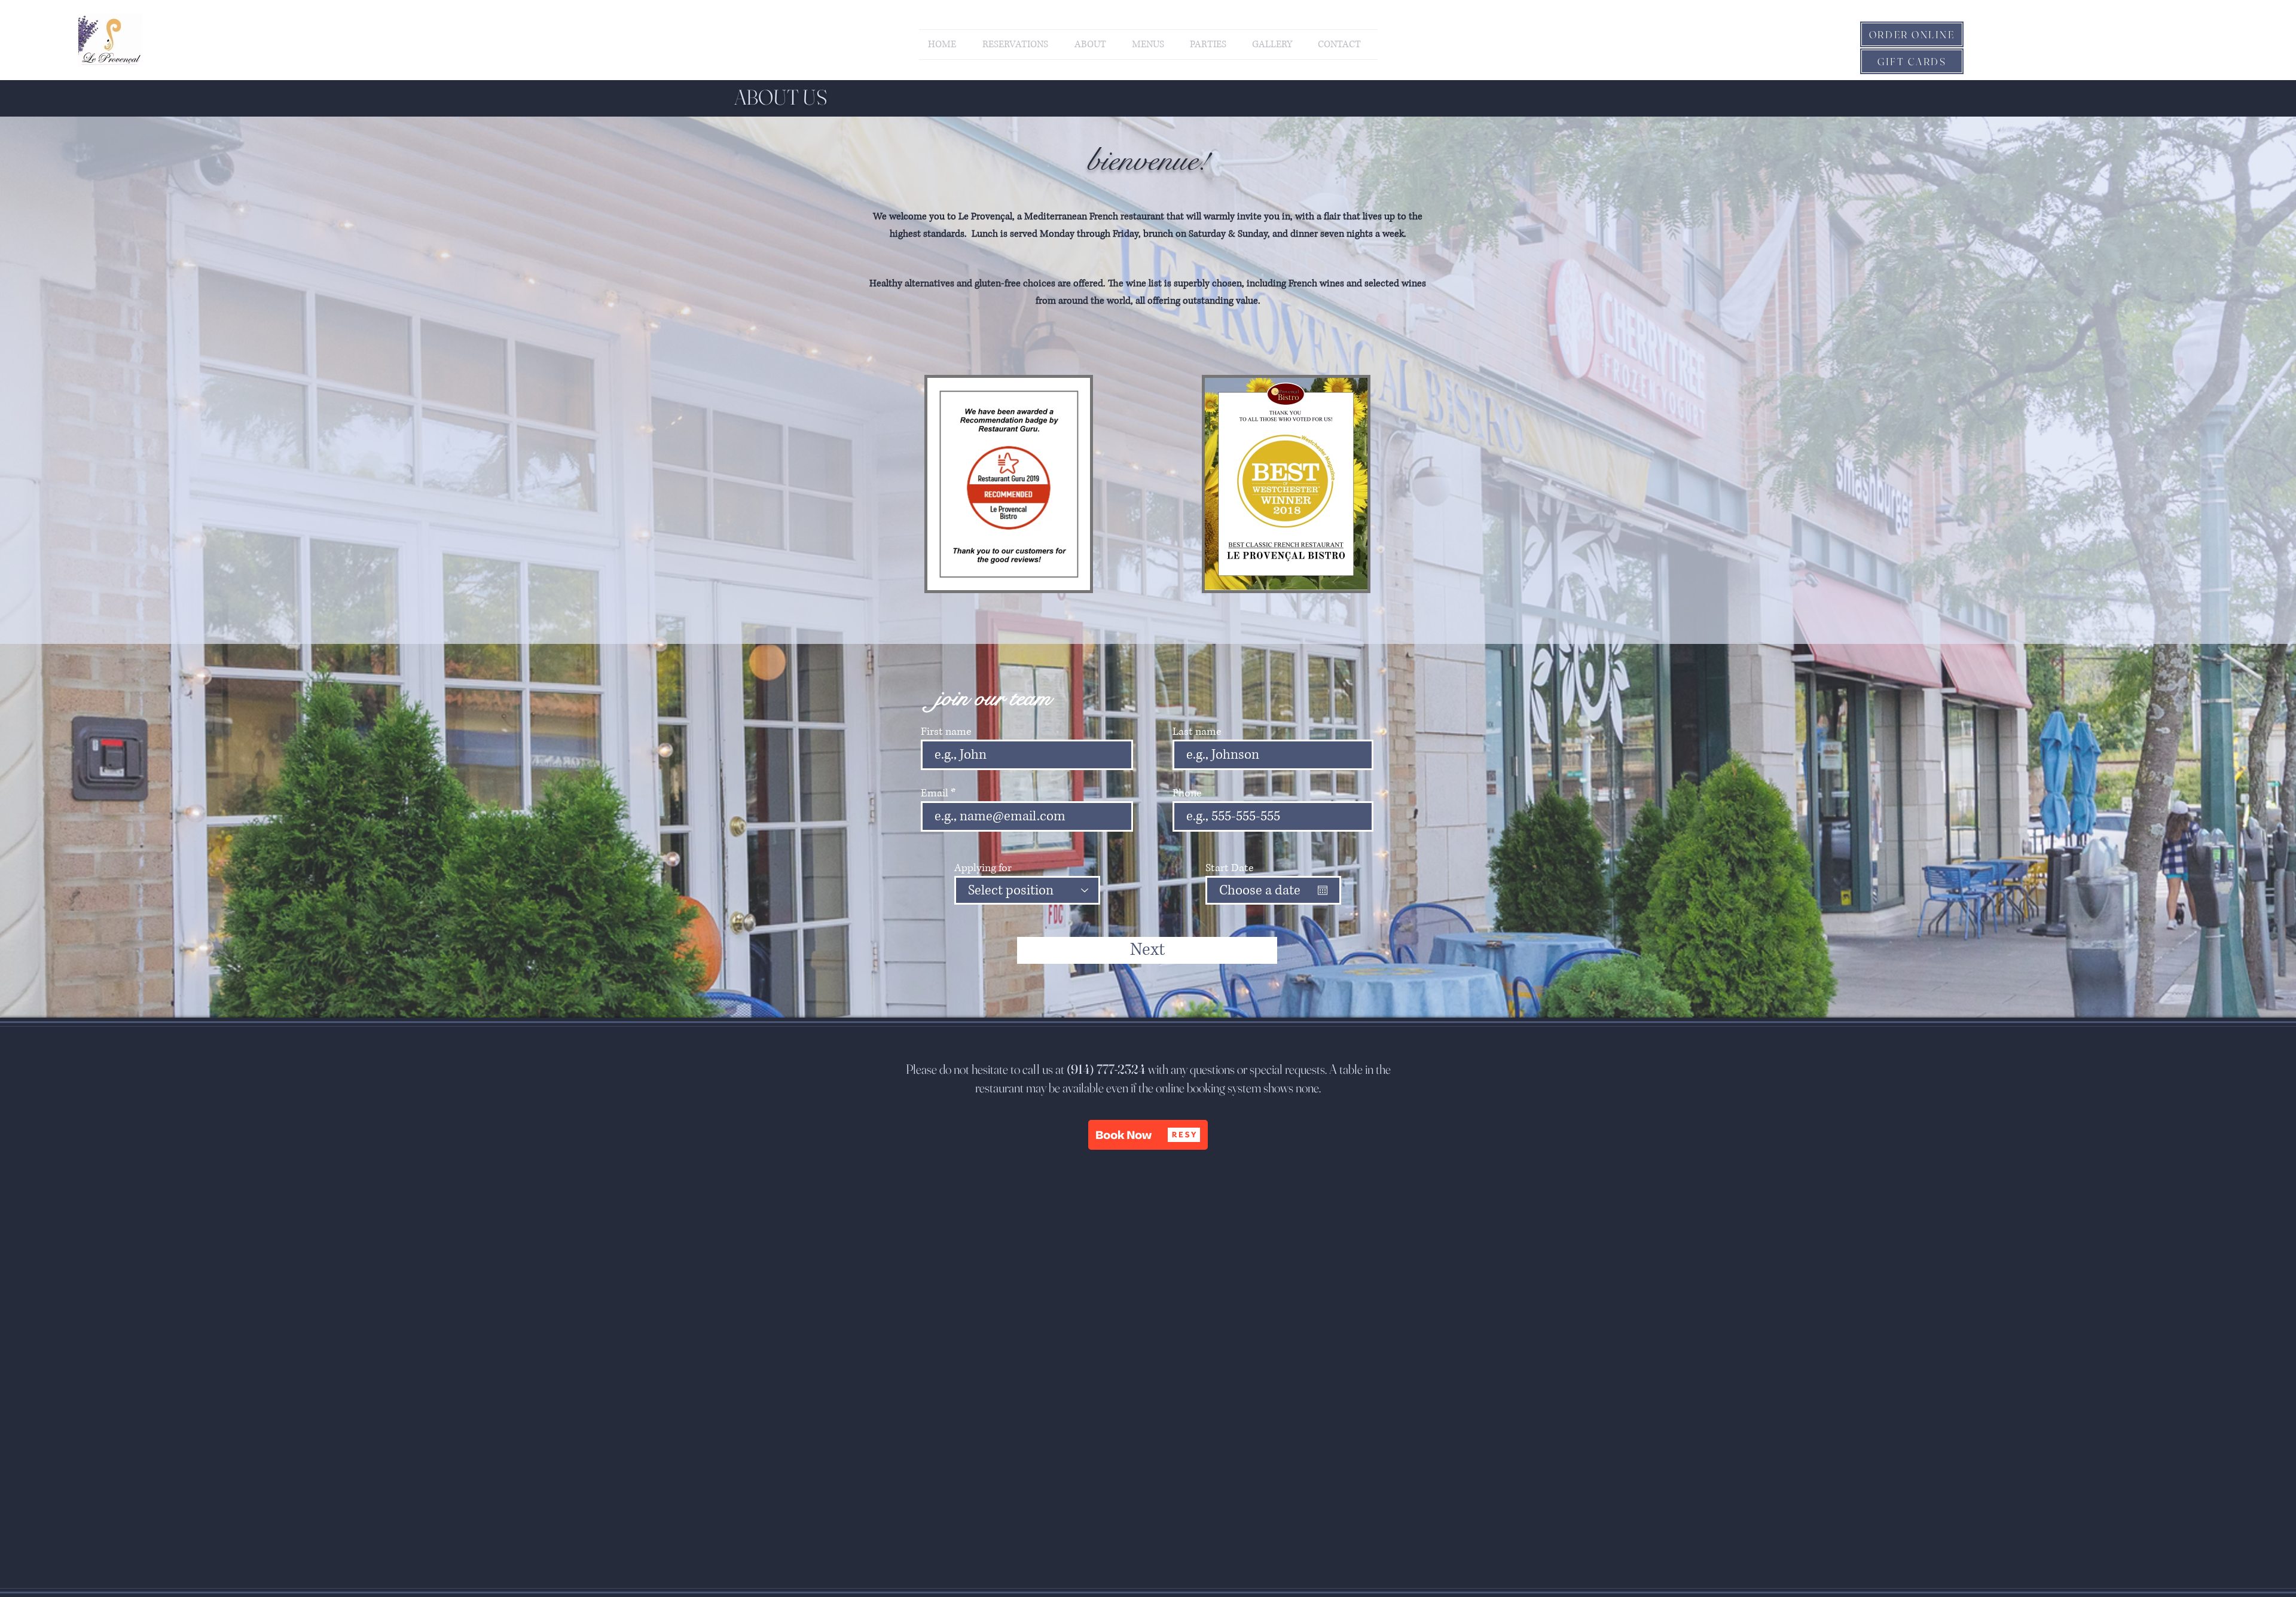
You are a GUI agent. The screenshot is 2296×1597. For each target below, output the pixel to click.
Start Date (1229, 868)
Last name (1197, 732)
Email (935, 793)
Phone (1187, 793)
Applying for (983, 868)
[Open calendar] (1323, 890)
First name (946, 732)
